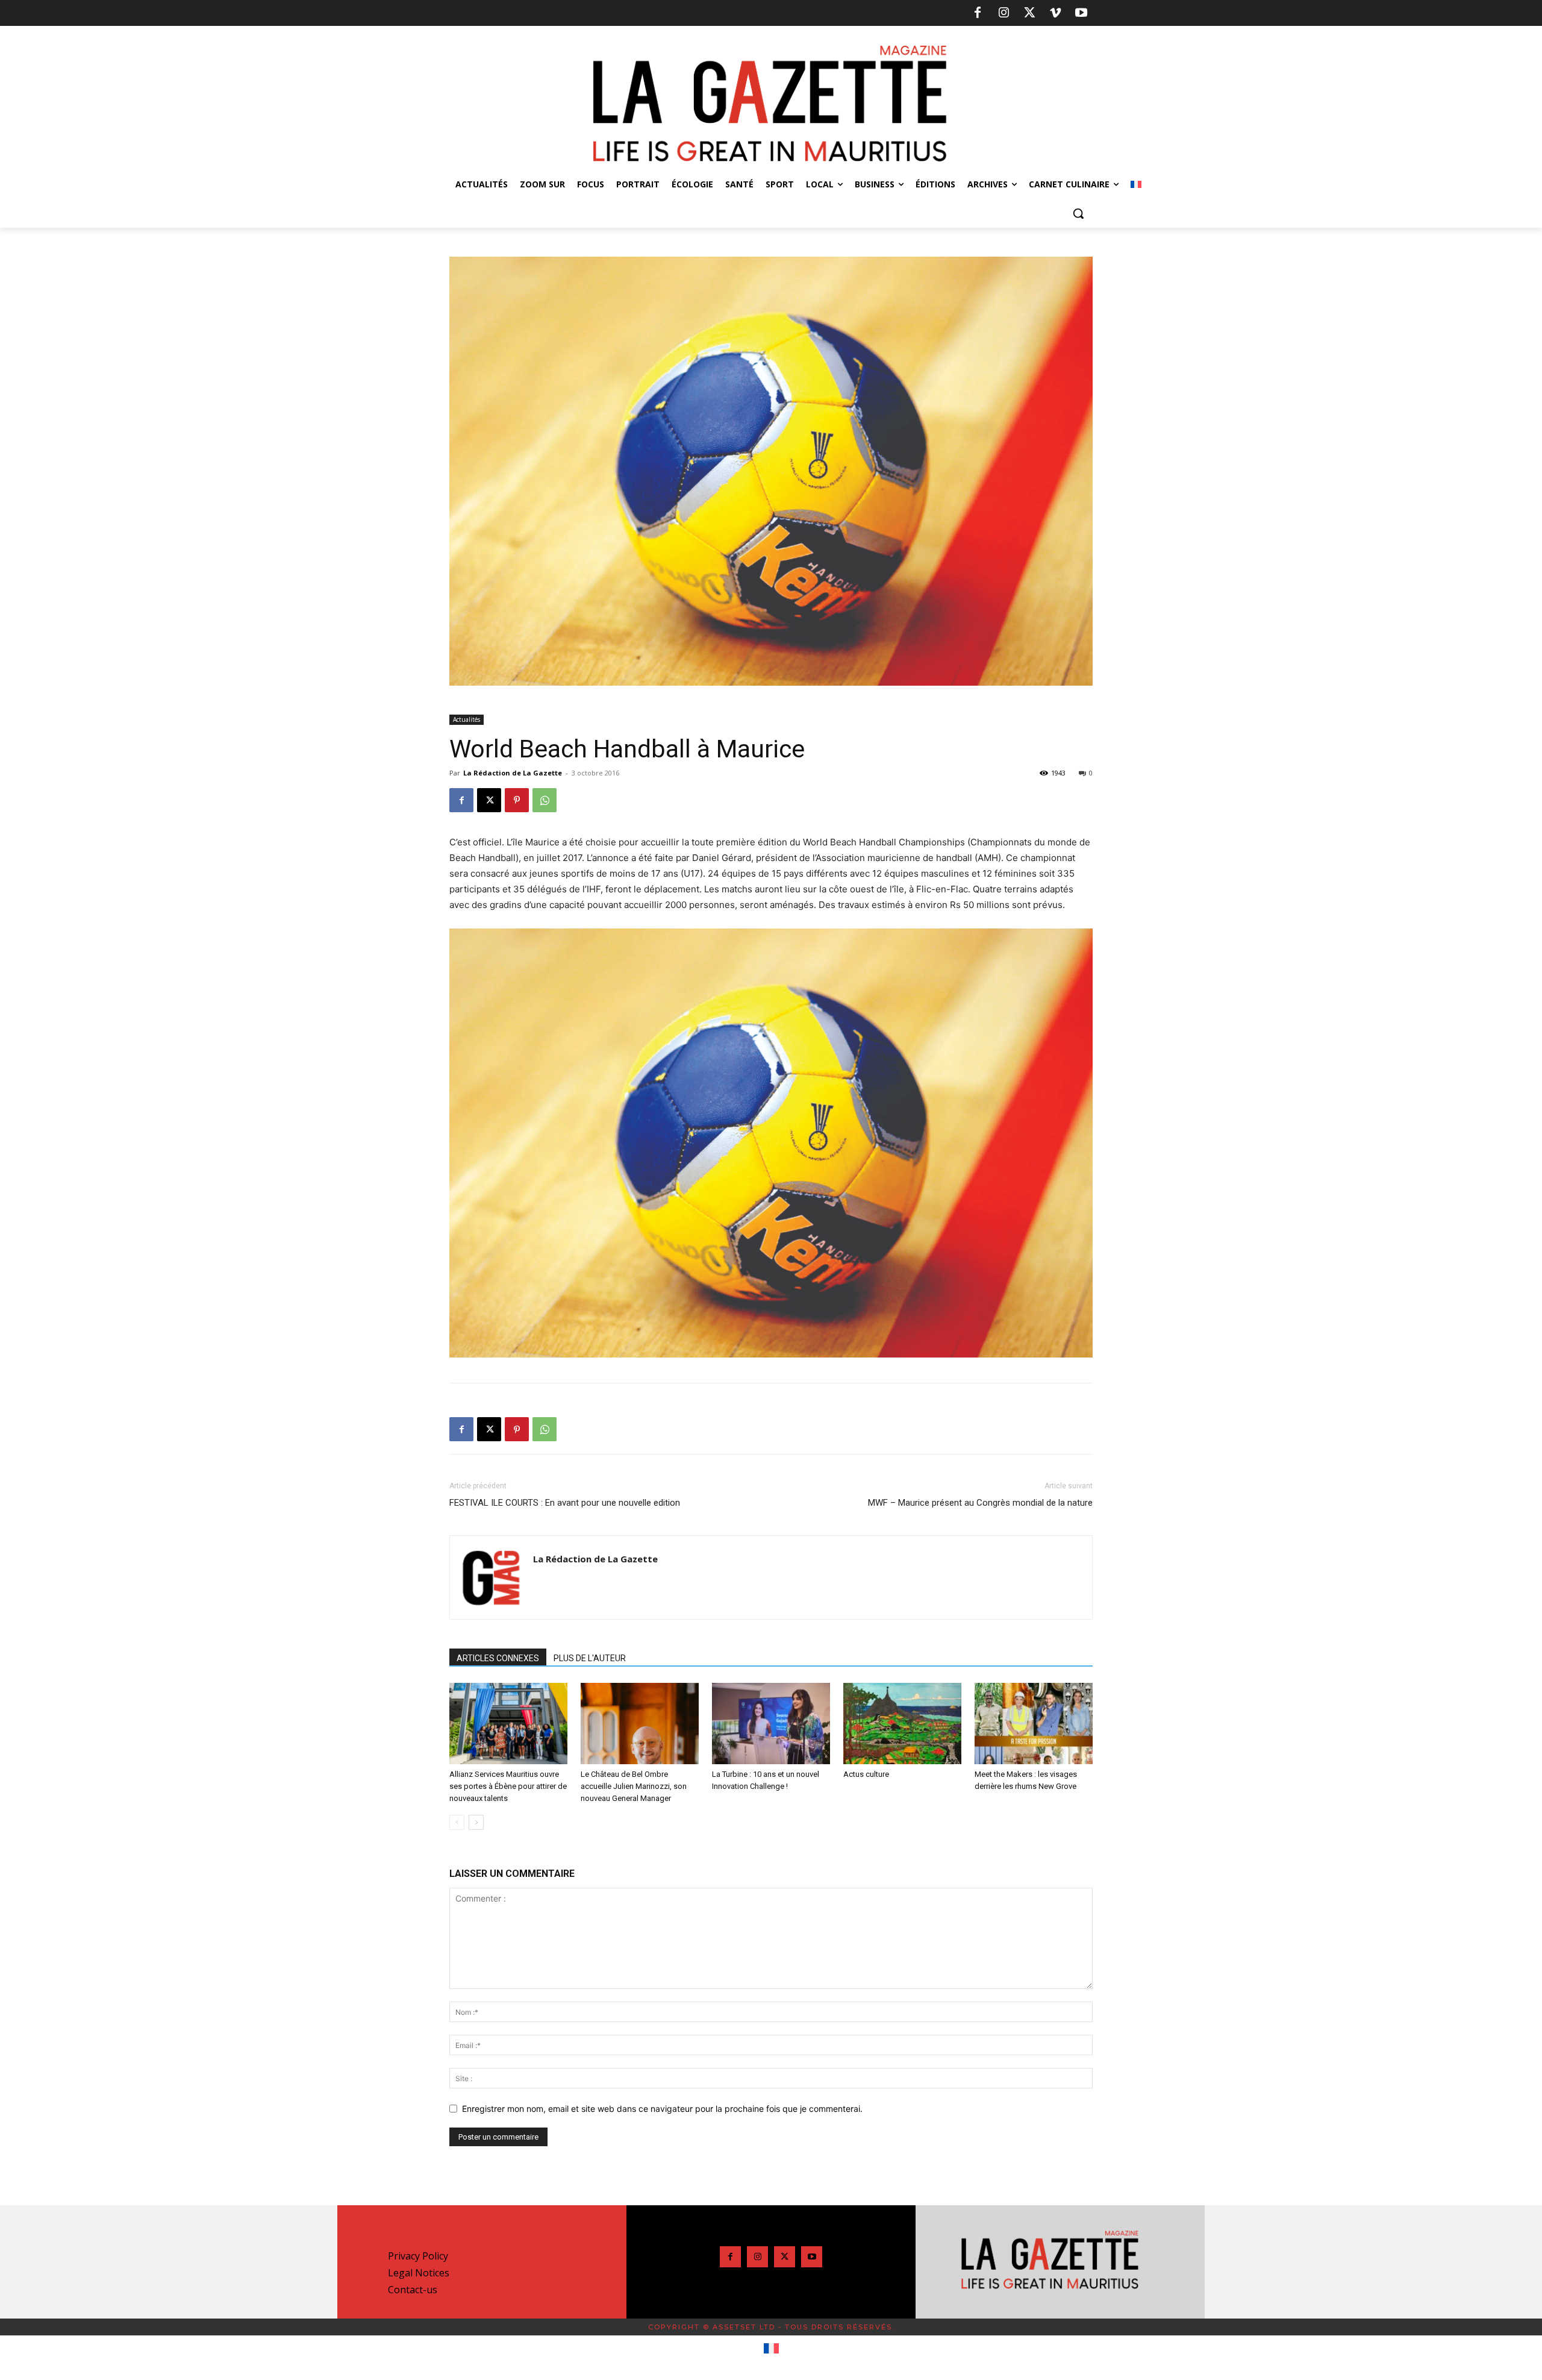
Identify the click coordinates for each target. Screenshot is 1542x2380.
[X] (1029, 13)
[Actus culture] (902, 1724)
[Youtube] (1081, 13)
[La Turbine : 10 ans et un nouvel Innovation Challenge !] (771, 1724)
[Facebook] (978, 13)
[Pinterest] (517, 800)
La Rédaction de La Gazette (513, 773)
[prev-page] (457, 1822)
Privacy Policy (418, 2256)
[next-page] (476, 1822)
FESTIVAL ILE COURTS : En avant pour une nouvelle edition (565, 1503)
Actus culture (866, 1774)
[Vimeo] (1055, 13)
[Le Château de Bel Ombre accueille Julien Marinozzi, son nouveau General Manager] (640, 1724)
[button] (1078, 213)
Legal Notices (419, 2273)
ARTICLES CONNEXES (498, 1658)
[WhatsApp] (545, 800)
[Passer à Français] (771, 2349)
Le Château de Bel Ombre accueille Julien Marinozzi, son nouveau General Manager (634, 1786)
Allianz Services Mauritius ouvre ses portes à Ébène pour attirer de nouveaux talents (508, 1786)
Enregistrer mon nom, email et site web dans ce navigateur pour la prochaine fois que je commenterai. (662, 2109)
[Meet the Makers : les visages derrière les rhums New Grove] (1034, 1724)
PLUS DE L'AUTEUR (590, 1658)
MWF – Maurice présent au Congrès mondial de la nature (980, 1503)
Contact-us (413, 2290)
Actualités (467, 719)
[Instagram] (1004, 13)
